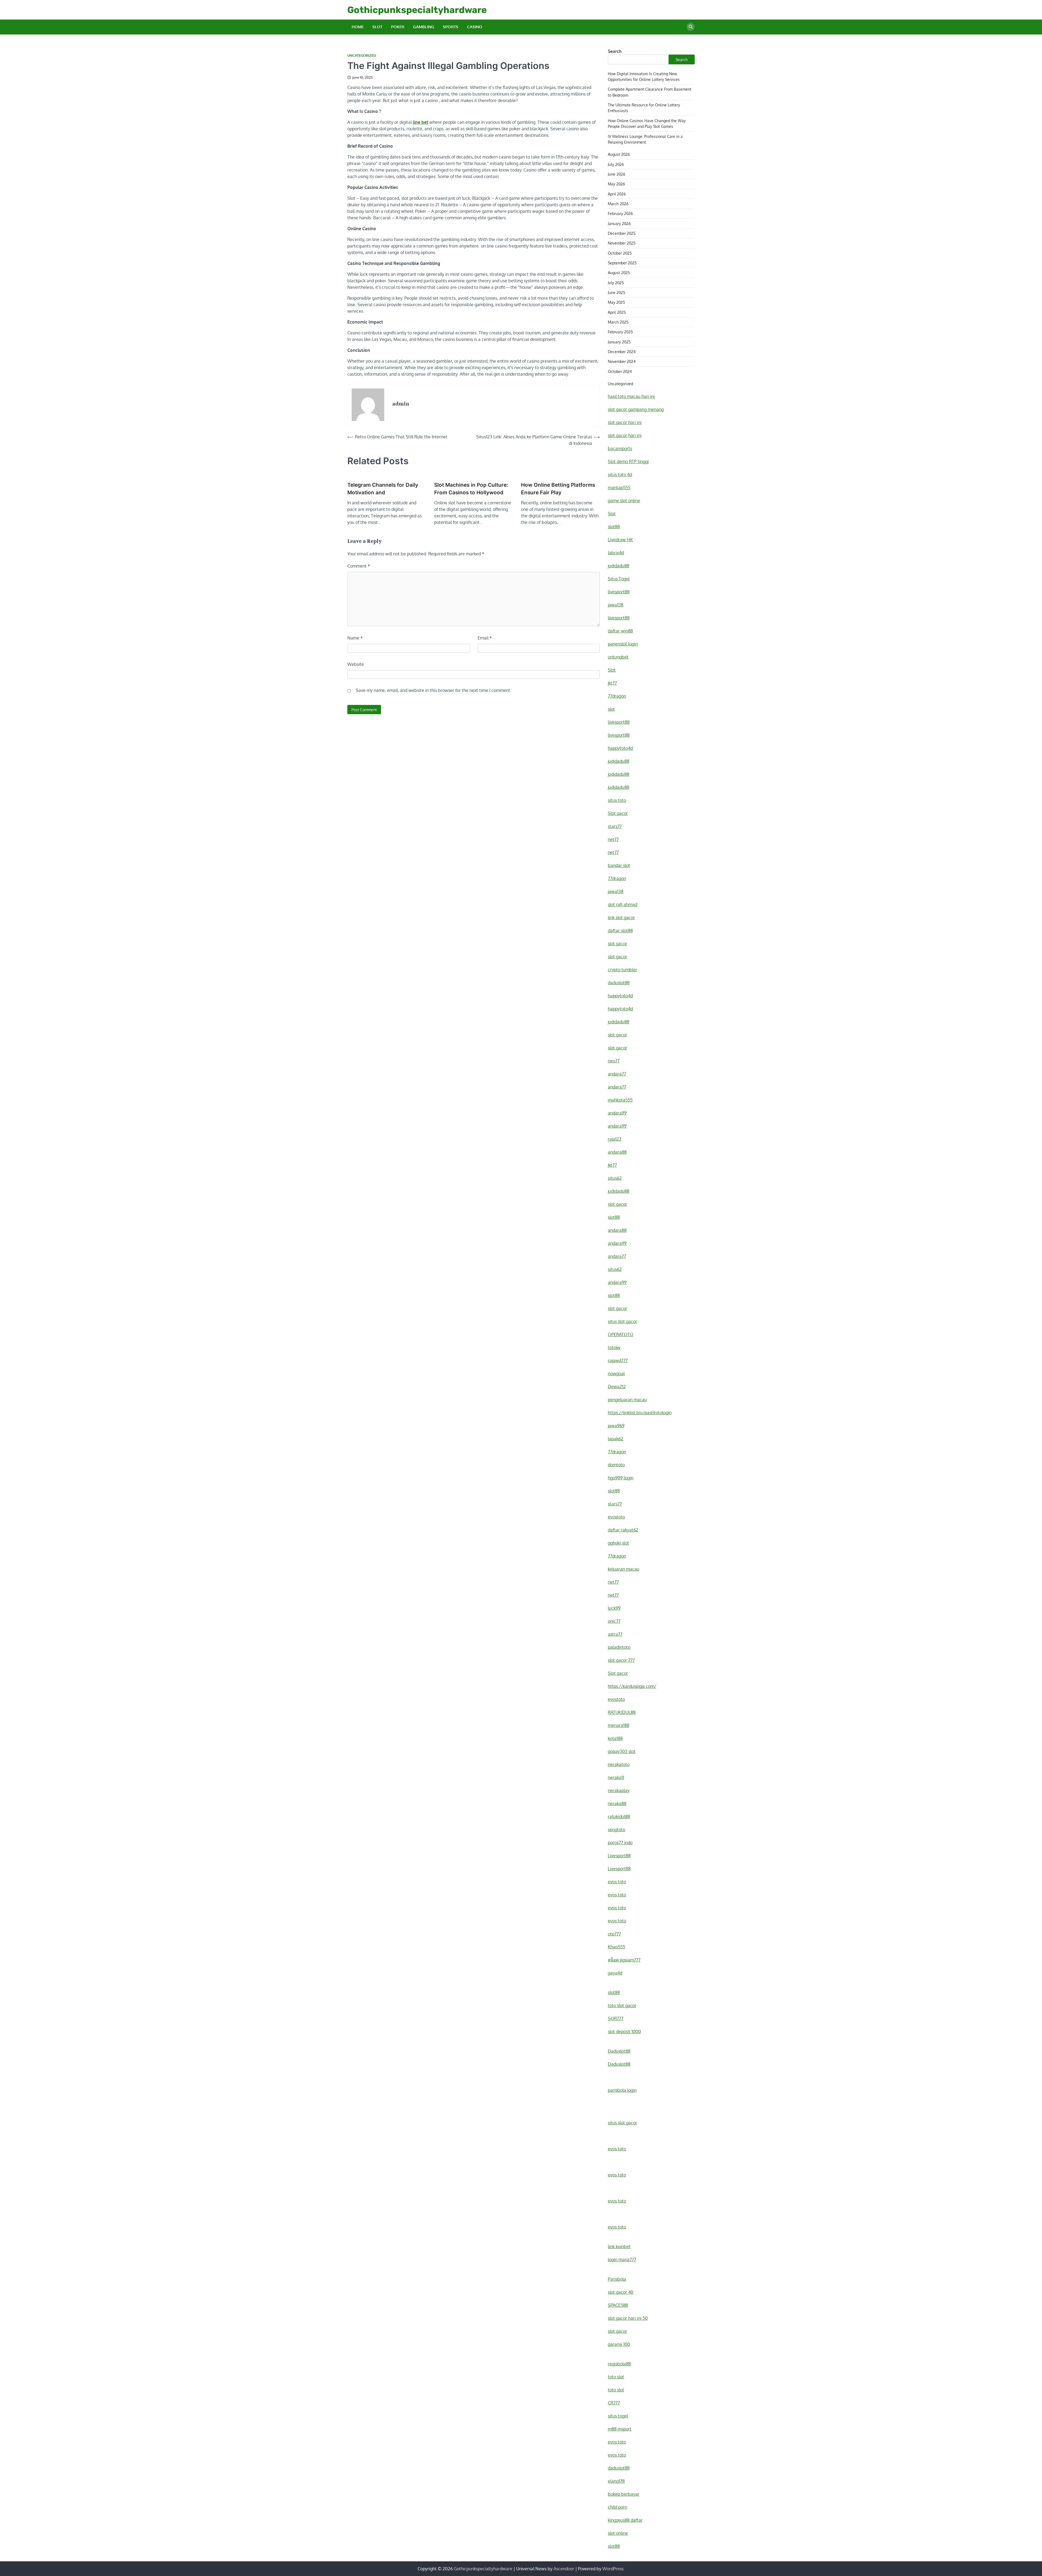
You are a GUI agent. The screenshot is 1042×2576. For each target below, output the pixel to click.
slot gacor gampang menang (636, 409)
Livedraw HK (620, 540)
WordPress (613, 2569)
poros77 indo (620, 1843)
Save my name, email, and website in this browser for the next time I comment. (433, 690)
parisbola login (622, 2090)
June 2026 (617, 174)
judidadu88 (619, 566)
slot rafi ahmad (622, 904)
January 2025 (619, 342)
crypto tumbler (622, 970)
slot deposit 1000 (624, 2031)
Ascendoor (564, 2569)
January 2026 (619, 223)
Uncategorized (362, 56)
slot (611, 709)
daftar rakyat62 (623, 1530)
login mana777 (622, 2259)
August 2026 (619, 154)
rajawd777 (618, 1360)
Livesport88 (619, 1856)
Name (355, 638)
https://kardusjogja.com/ (632, 1686)
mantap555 (619, 488)
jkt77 (612, 683)
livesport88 (619, 592)
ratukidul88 (619, 1817)
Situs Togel (619, 579)
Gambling (424, 27)
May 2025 (616, 302)
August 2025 (619, 273)
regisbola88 (619, 2364)
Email (485, 638)
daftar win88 (620, 631)
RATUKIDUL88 (622, 1712)
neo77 (614, 1061)
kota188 (615, 1738)
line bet (420, 122)
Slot (377, 27)
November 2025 (622, 243)
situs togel (618, 2416)
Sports (451, 27)
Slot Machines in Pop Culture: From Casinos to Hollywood (471, 489)
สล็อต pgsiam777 (624, 1960)
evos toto (617, 1882)
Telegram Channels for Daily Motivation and (383, 489)
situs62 (615, 1178)
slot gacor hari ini (625, 422)
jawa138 (616, 605)
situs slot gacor (622, 1321)
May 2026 (616, 184)
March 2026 (618, 204)
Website (356, 664)
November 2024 (622, 361)
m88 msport (620, 2429)
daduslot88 (619, 983)
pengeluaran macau (627, 1400)
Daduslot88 (619, 2051)
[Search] (691, 27)
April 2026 (617, 194)
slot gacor (617, 944)
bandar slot (619, 865)
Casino (475, 27)
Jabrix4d (616, 553)
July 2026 (616, 164)
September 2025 (622, 263)
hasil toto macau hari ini (631, 396)
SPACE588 (618, 2305)
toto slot (616, 2377)
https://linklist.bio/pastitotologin (640, 1413)
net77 (613, 839)
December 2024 (622, 352)
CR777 (614, 2403)
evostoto (616, 1517)
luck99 (614, 1608)
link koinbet (619, 2246)
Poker (398, 27)
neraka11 (616, 1777)
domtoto (616, 1465)
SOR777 (616, 2018)
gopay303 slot (622, 1751)
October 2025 (620, 253)
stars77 (615, 826)
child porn (617, 2507)
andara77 (617, 1074)
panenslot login (623, 644)
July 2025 (616, 283)
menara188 (619, 1725)
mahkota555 (620, 1100)
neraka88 (617, 1803)
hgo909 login (621, 1478)
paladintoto (619, 1647)
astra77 (615, 1634)
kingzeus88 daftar (625, 2520)
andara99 (617, 1113)
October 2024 (620, 371)
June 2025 (617, 292)
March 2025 (618, 322)
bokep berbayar (624, 2494)
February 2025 (620, 332)
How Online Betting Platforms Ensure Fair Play (558, 489)
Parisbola (617, 2279)
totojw (614, 1347)
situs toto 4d (620, 474)
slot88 (614, 527)
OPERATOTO (621, 1334)
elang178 (616, 2481)
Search (615, 51)
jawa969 (616, 1426)
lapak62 (616, 1439)
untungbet (618, 657)
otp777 (614, 1934)
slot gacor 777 (621, 1660)
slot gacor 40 (621, 2292)
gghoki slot (618, 1543)
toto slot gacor (622, 2005)
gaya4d (615, 1973)
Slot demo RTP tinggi (628, 461)
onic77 (614, 1621)
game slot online (624, 501)
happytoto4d (620, 748)
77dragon (617, 696)
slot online (618, 2533)
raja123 (615, 1139)
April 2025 (617, 312)
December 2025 (622, 233)
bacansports (620, 448)
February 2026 (620, 213)
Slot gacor (618, 813)
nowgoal (616, 1374)
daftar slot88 (620, 931)
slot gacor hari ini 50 (628, 2318)
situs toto (617, 800)
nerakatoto (619, 1764)
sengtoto (617, 1830)
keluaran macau (624, 1569)
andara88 (617, 1152)
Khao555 (617, 1947)
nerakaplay (619, 1790)
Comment (359, 566)
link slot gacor (621, 917)
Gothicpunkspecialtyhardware (417, 10)
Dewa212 (617, 1387)
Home (358, 27)
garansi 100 (619, 2344)
